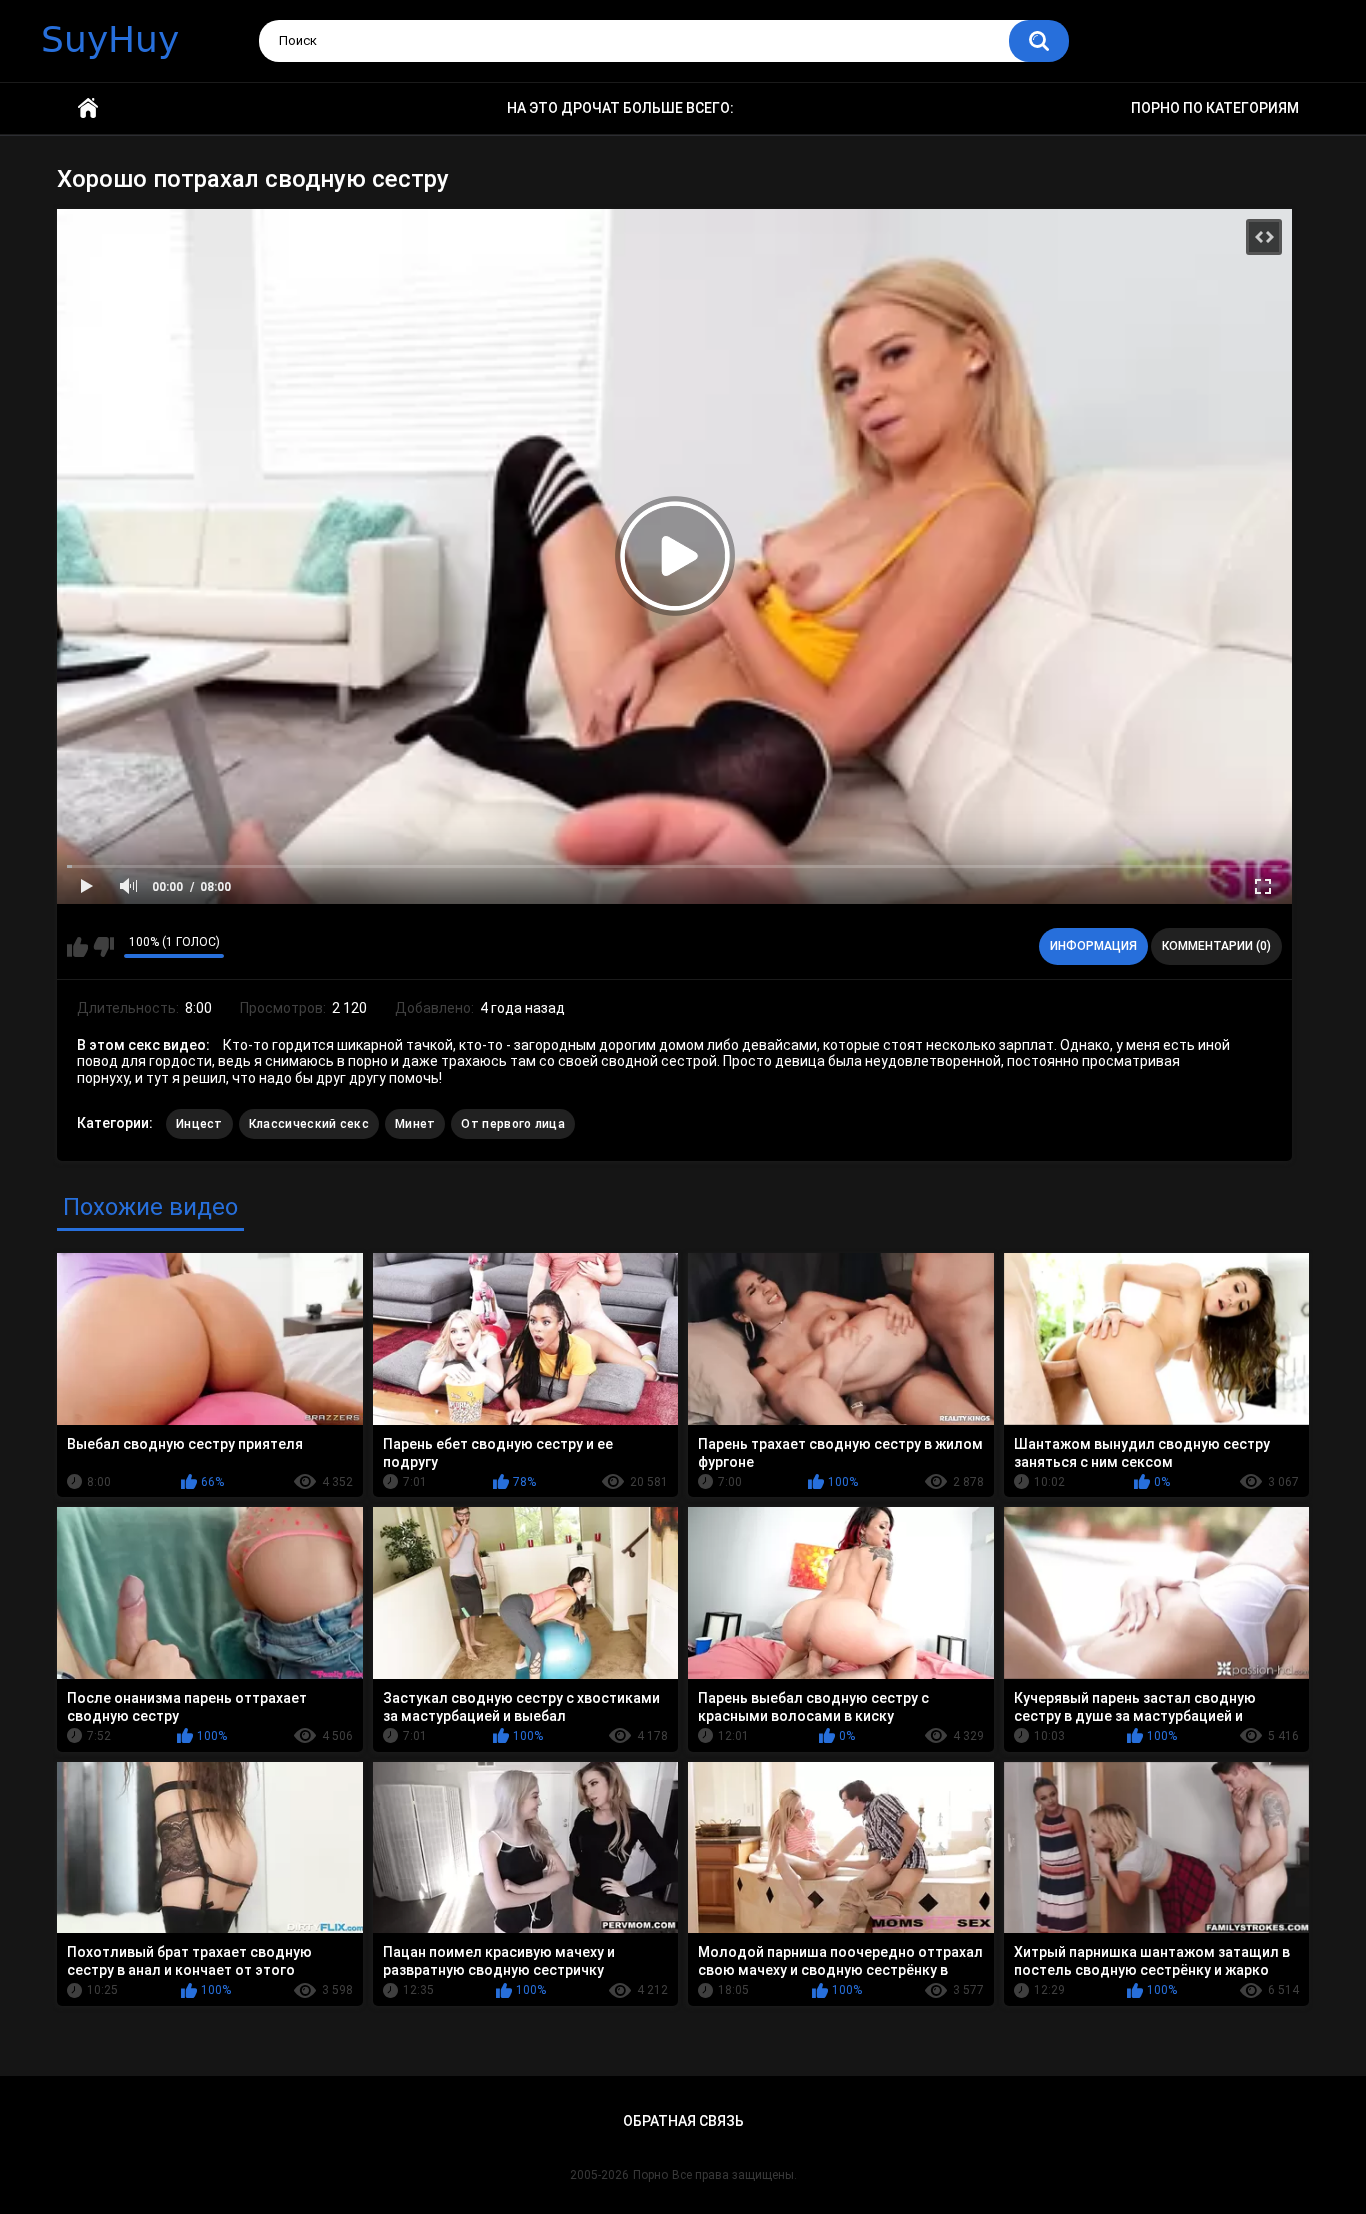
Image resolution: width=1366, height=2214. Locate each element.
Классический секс (309, 1124)
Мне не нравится (103, 947)
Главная (88, 108)
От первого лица (513, 1124)
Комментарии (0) (1216, 946)
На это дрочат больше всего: (620, 108)
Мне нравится (77, 947)
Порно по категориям (1215, 108)
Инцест (199, 1124)
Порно (650, 2175)
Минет (415, 1124)
